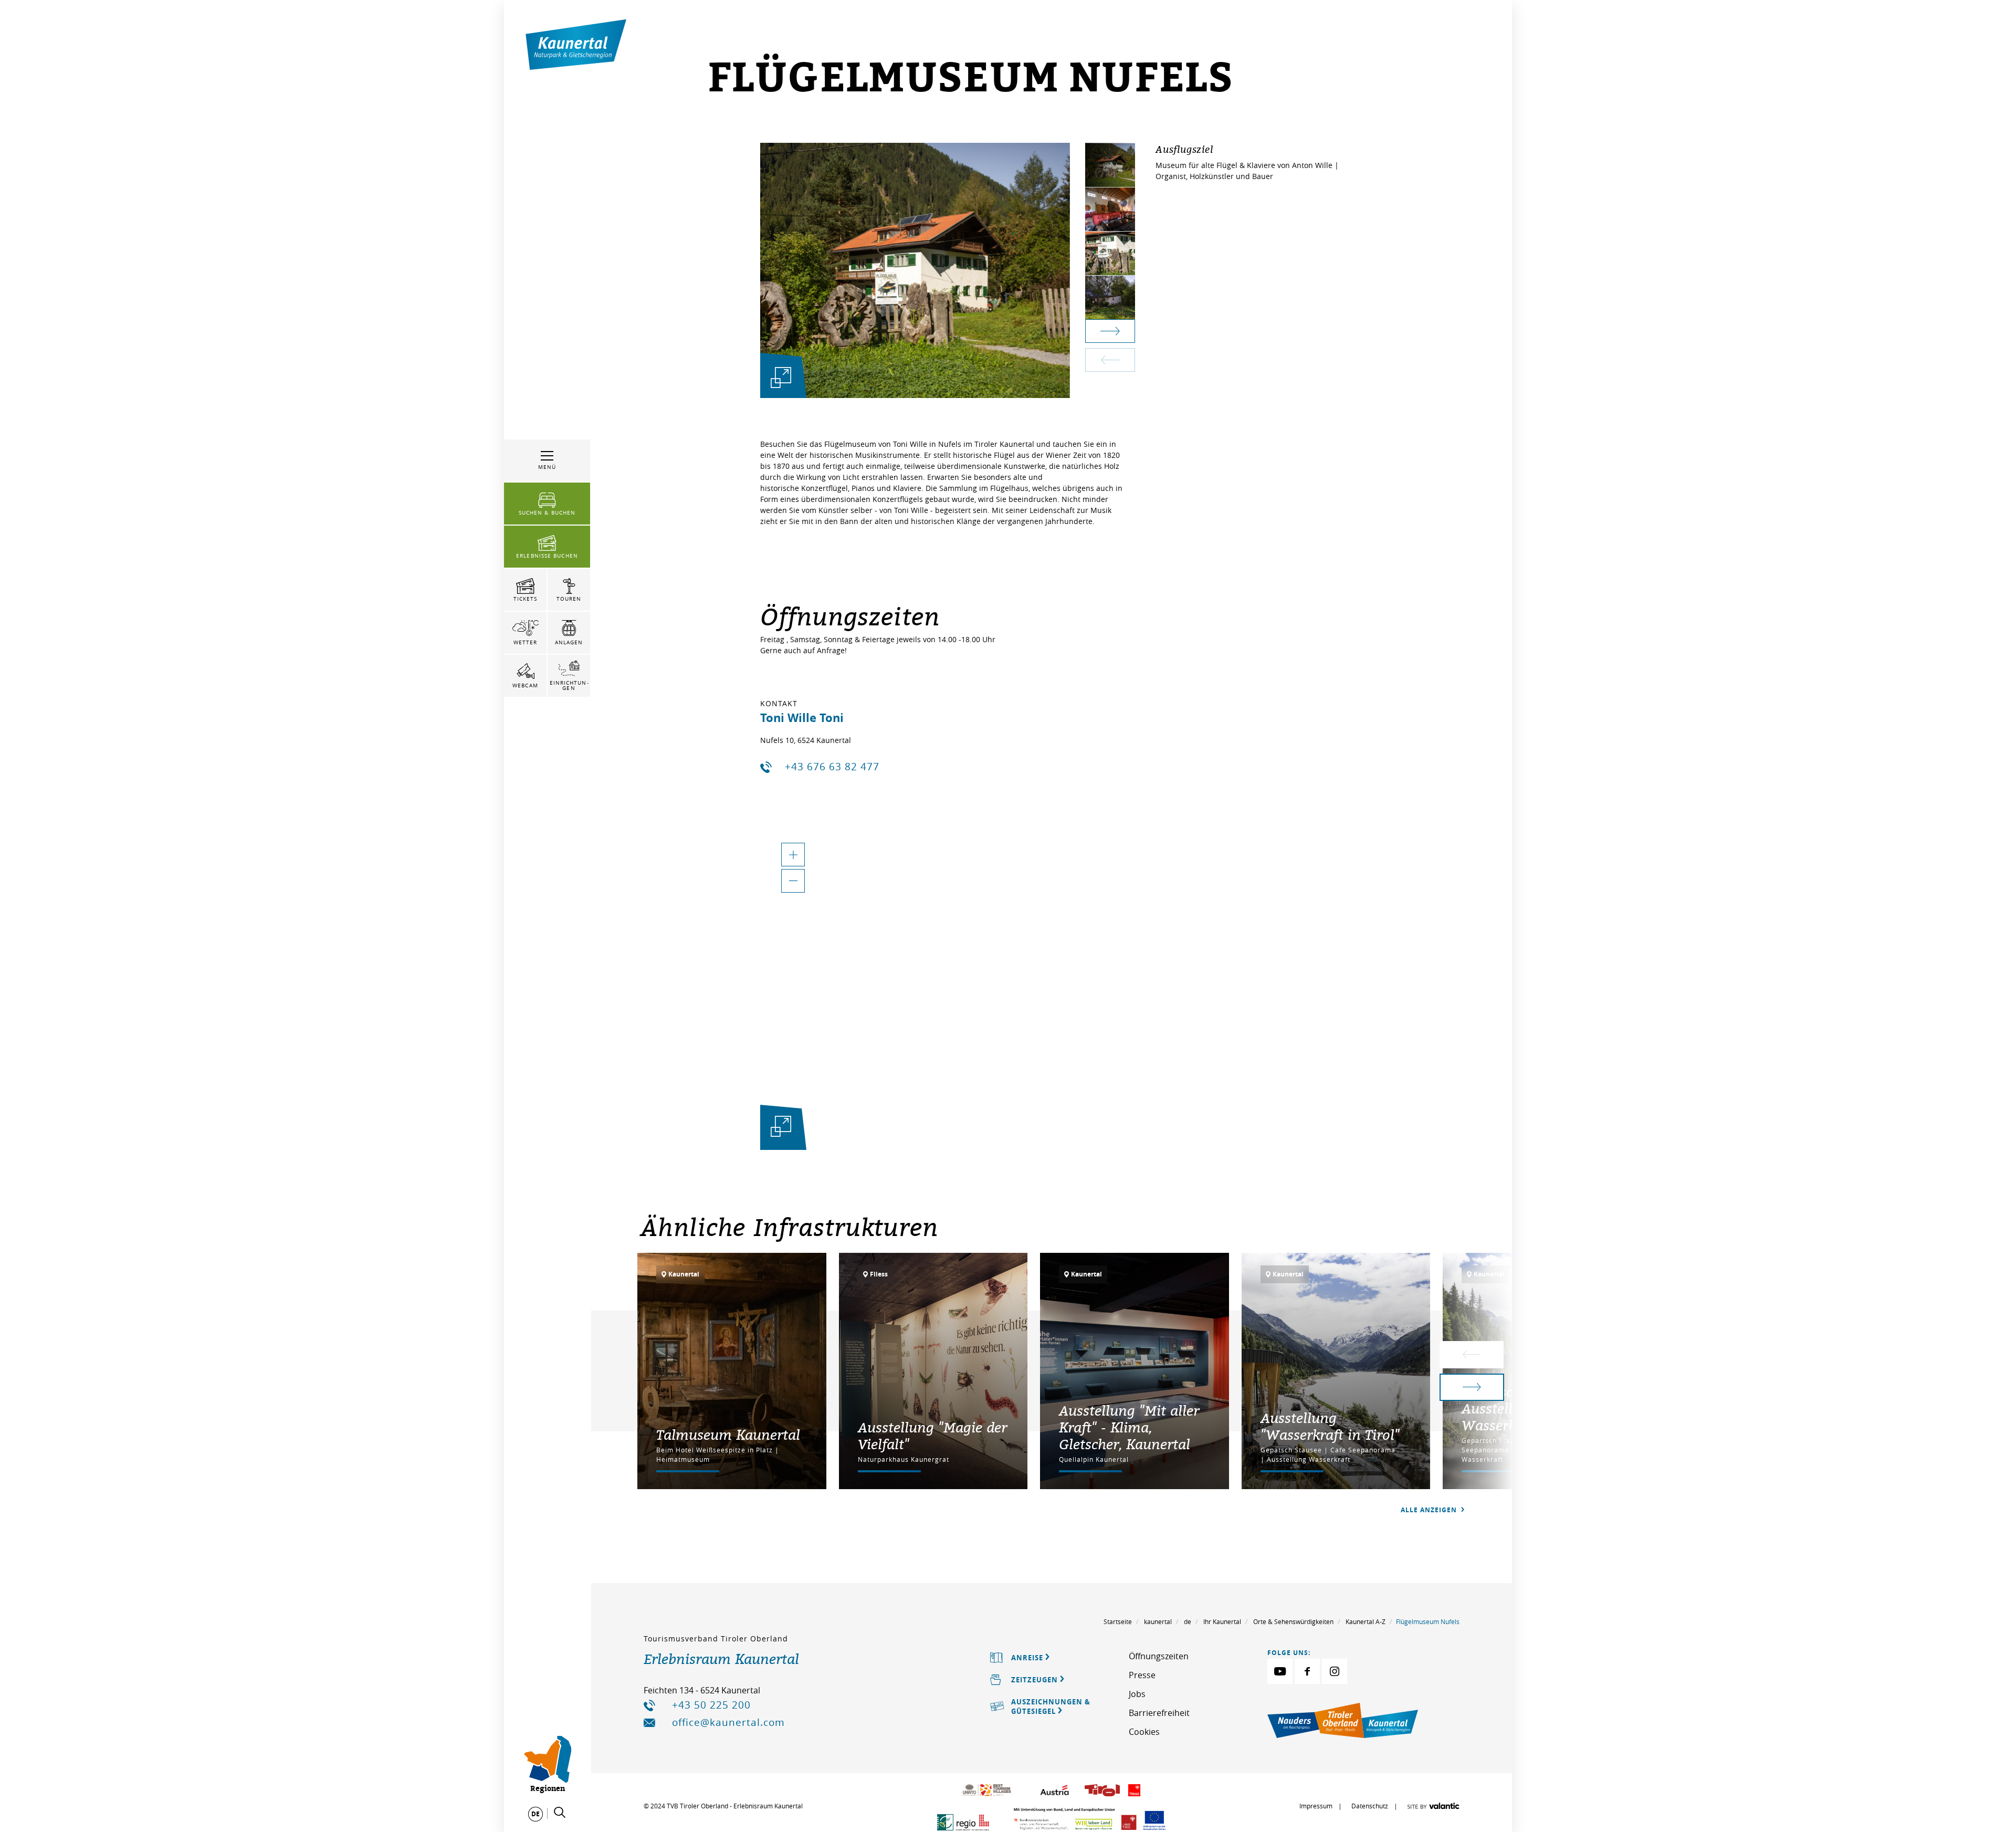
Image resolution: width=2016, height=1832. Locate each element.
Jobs (1137, 1694)
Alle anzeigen (1430, 1510)
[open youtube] (1280, 1671)
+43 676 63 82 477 (832, 767)
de (1188, 1621)
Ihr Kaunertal (1222, 1621)
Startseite (1118, 1621)
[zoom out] (793, 881)
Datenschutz (1370, 1806)
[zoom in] (793, 855)
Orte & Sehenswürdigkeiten (1293, 1621)
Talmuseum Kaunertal (728, 1435)
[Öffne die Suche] (560, 1813)
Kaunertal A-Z (1366, 1621)
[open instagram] (1335, 1671)
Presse (1142, 1675)
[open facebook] (1307, 1671)
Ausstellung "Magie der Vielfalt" (932, 1436)
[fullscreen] (781, 377)
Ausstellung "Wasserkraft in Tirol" (1330, 1426)
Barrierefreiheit (1159, 1713)
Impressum (1316, 1806)
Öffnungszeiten (1159, 1656)
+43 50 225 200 (711, 1705)
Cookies (1144, 1732)
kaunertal (1158, 1621)
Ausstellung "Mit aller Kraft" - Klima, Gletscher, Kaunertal (1129, 1427)
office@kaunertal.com (728, 1722)
